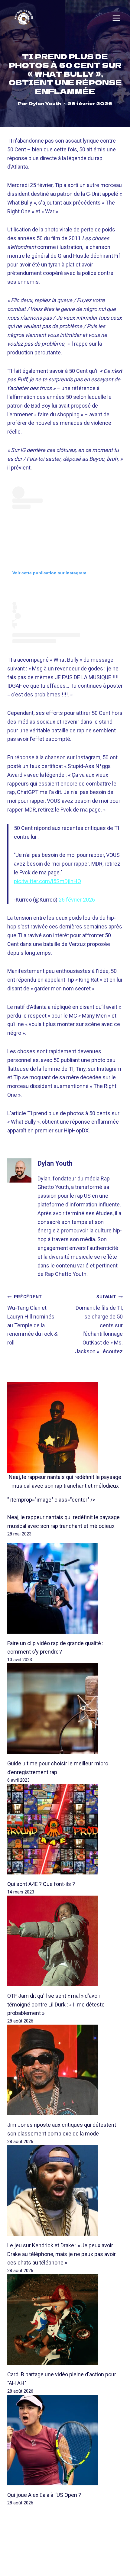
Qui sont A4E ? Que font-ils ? (41, 1884)
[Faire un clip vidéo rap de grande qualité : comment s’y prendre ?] (65, 1588)
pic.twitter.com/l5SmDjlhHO (47, 881)
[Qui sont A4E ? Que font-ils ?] (65, 1829)
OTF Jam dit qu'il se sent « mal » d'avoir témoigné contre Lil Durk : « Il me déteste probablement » (56, 2005)
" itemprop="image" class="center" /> (51, 1500)
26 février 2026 (77, 900)
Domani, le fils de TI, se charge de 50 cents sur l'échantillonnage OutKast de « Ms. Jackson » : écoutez (99, 1324)
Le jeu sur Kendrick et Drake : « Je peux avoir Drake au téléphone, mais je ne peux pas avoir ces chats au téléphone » (62, 2254)
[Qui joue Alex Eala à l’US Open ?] (65, 2440)
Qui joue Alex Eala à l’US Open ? (44, 2495)
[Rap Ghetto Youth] (24, 18)
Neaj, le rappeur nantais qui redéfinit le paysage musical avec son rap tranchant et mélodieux (65, 1481)
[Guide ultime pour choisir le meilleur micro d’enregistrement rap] (65, 1709)
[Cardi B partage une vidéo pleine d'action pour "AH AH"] (65, 2319)
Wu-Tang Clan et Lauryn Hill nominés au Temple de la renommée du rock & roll (32, 1320)
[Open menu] (116, 18)
